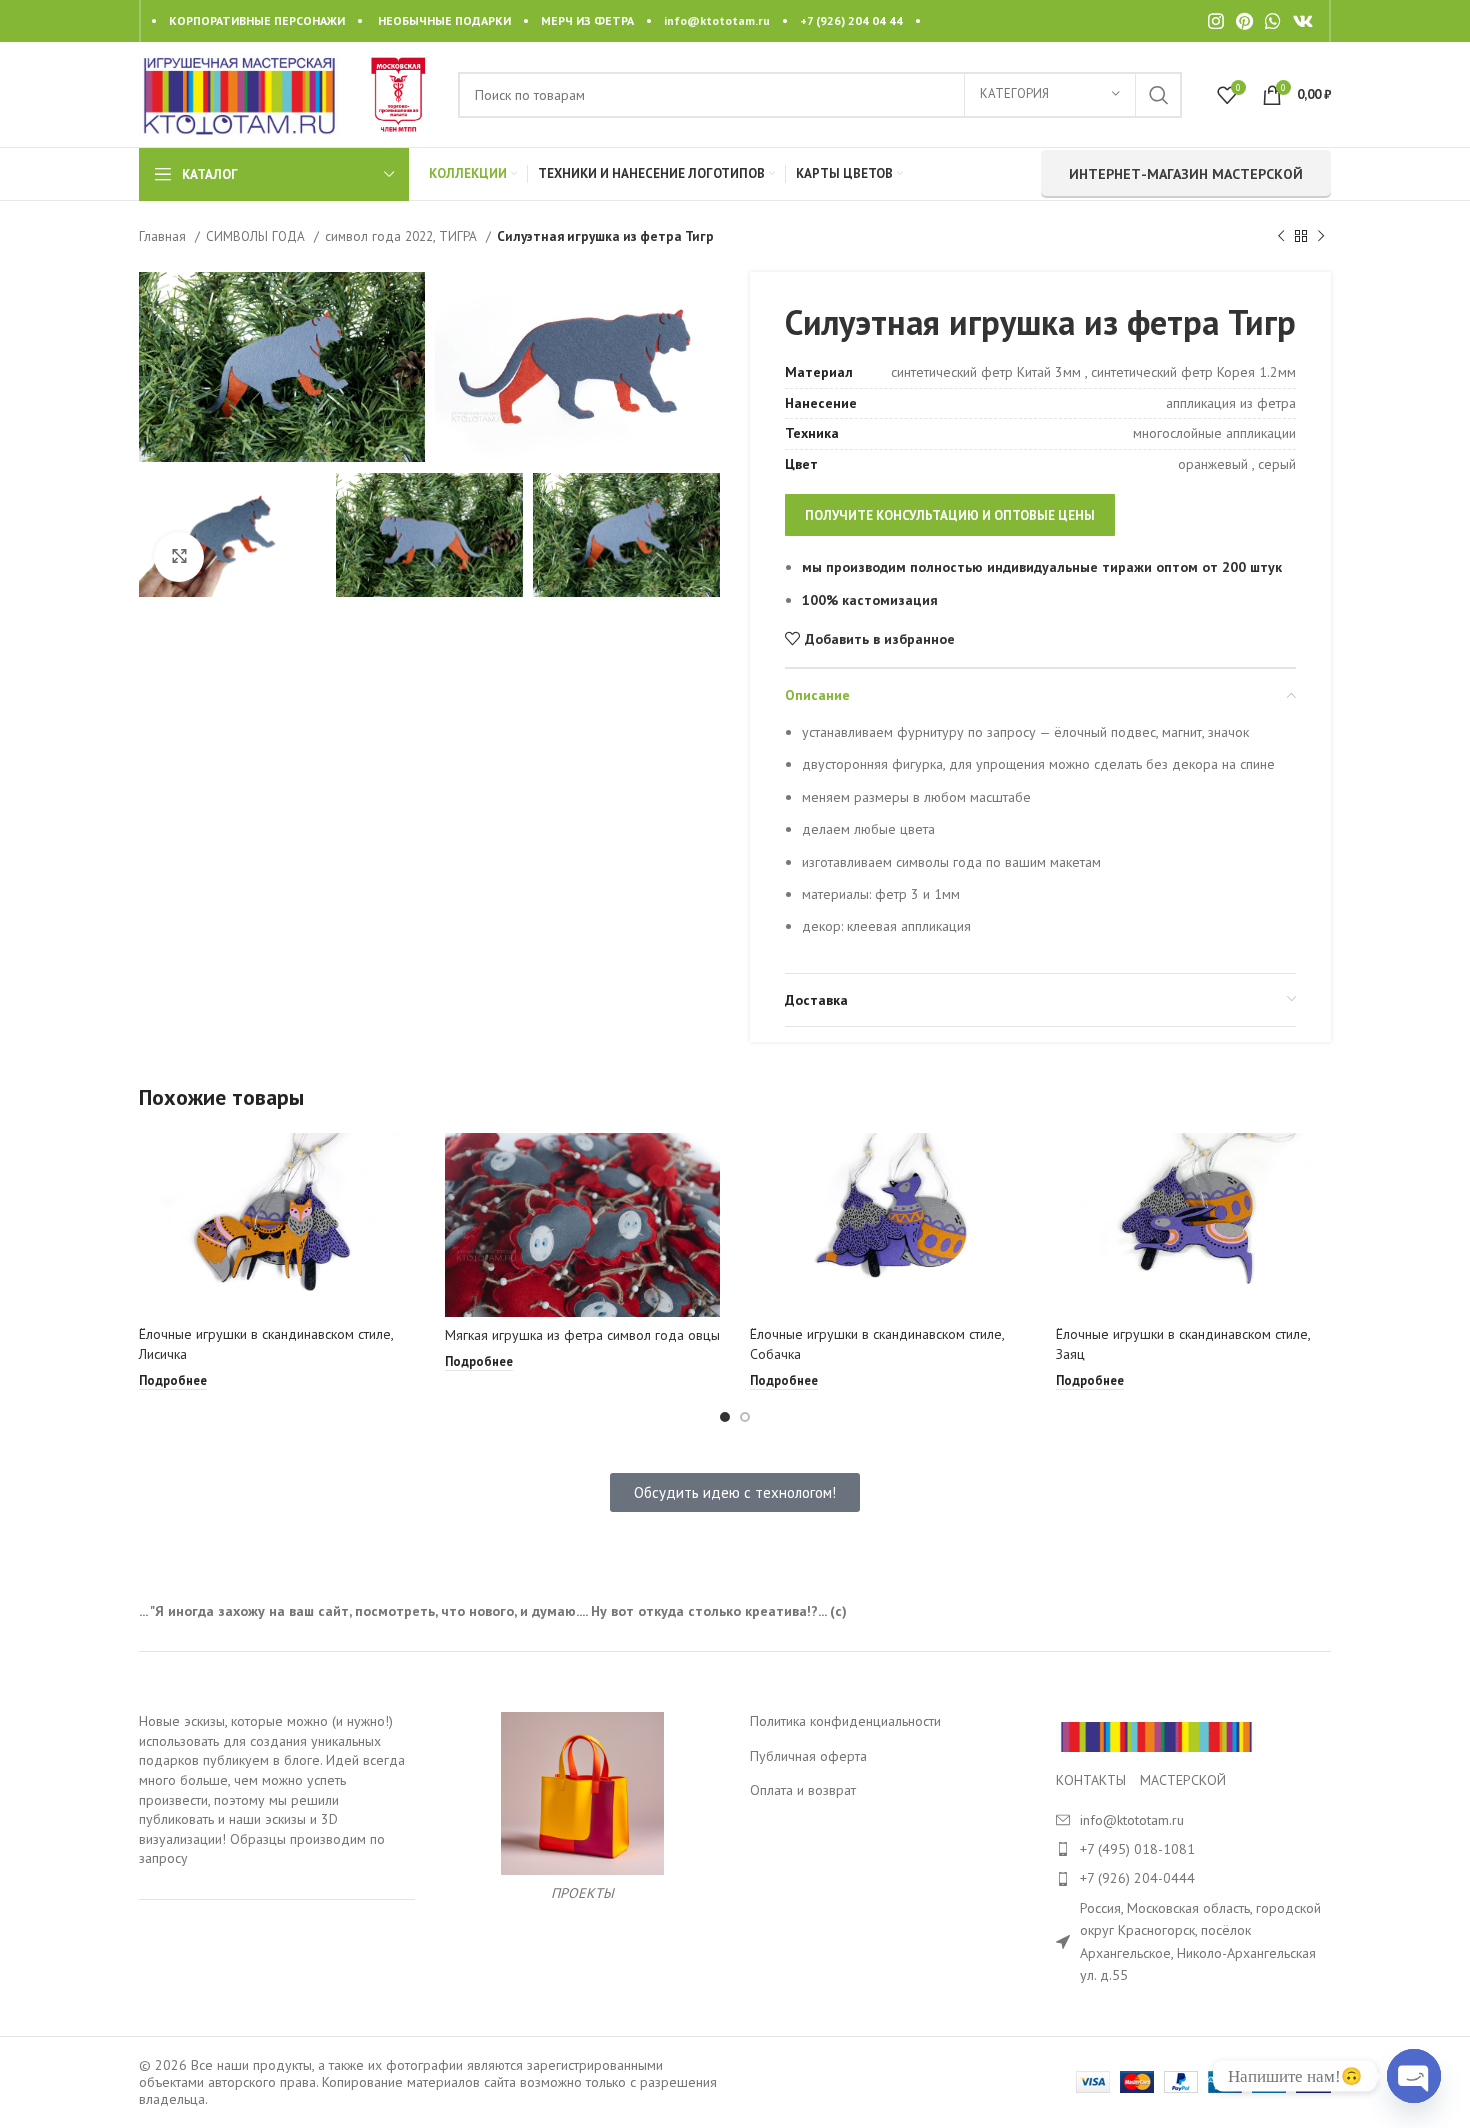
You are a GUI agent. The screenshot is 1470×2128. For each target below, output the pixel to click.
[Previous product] (1281, 237)
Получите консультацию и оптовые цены (950, 515)
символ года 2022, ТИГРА (403, 236)
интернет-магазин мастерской (1186, 174)
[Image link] (1156, 1736)
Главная (164, 236)
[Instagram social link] (1216, 21)
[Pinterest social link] (1244, 21)
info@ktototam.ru (717, 20)
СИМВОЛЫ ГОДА (257, 236)
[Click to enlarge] (179, 557)
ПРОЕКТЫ (582, 1893)
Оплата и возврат (803, 1790)
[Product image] (277, 1224)
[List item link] (1194, 1849)
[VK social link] (1303, 21)
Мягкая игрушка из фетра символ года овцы (582, 1335)
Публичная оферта (808, 1756)
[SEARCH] (1159, 95)
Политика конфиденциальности (845, 1721)
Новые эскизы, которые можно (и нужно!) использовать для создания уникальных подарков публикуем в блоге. (266, 1740)
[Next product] (1321, 237)
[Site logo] (239, 93)
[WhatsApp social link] (1273, 21)
